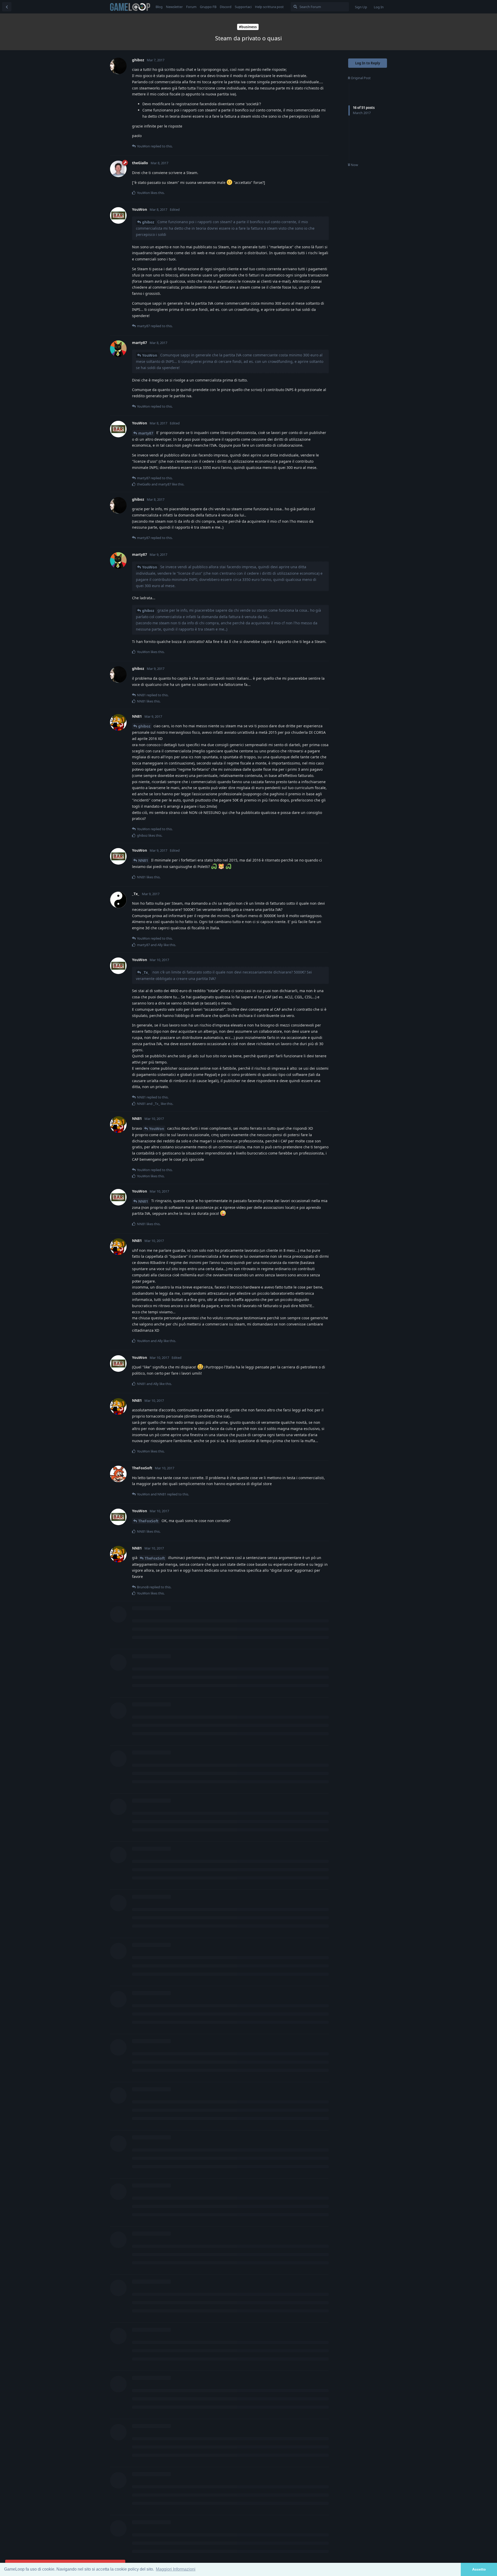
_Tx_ (146, 972)
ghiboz (148, 222)
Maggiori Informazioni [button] (176, 2569)
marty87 (146, 433)
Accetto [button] (479, 2569)
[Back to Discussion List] (7, 7)
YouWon (150, 355)
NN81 (143, 860)
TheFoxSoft (148, 1521)
